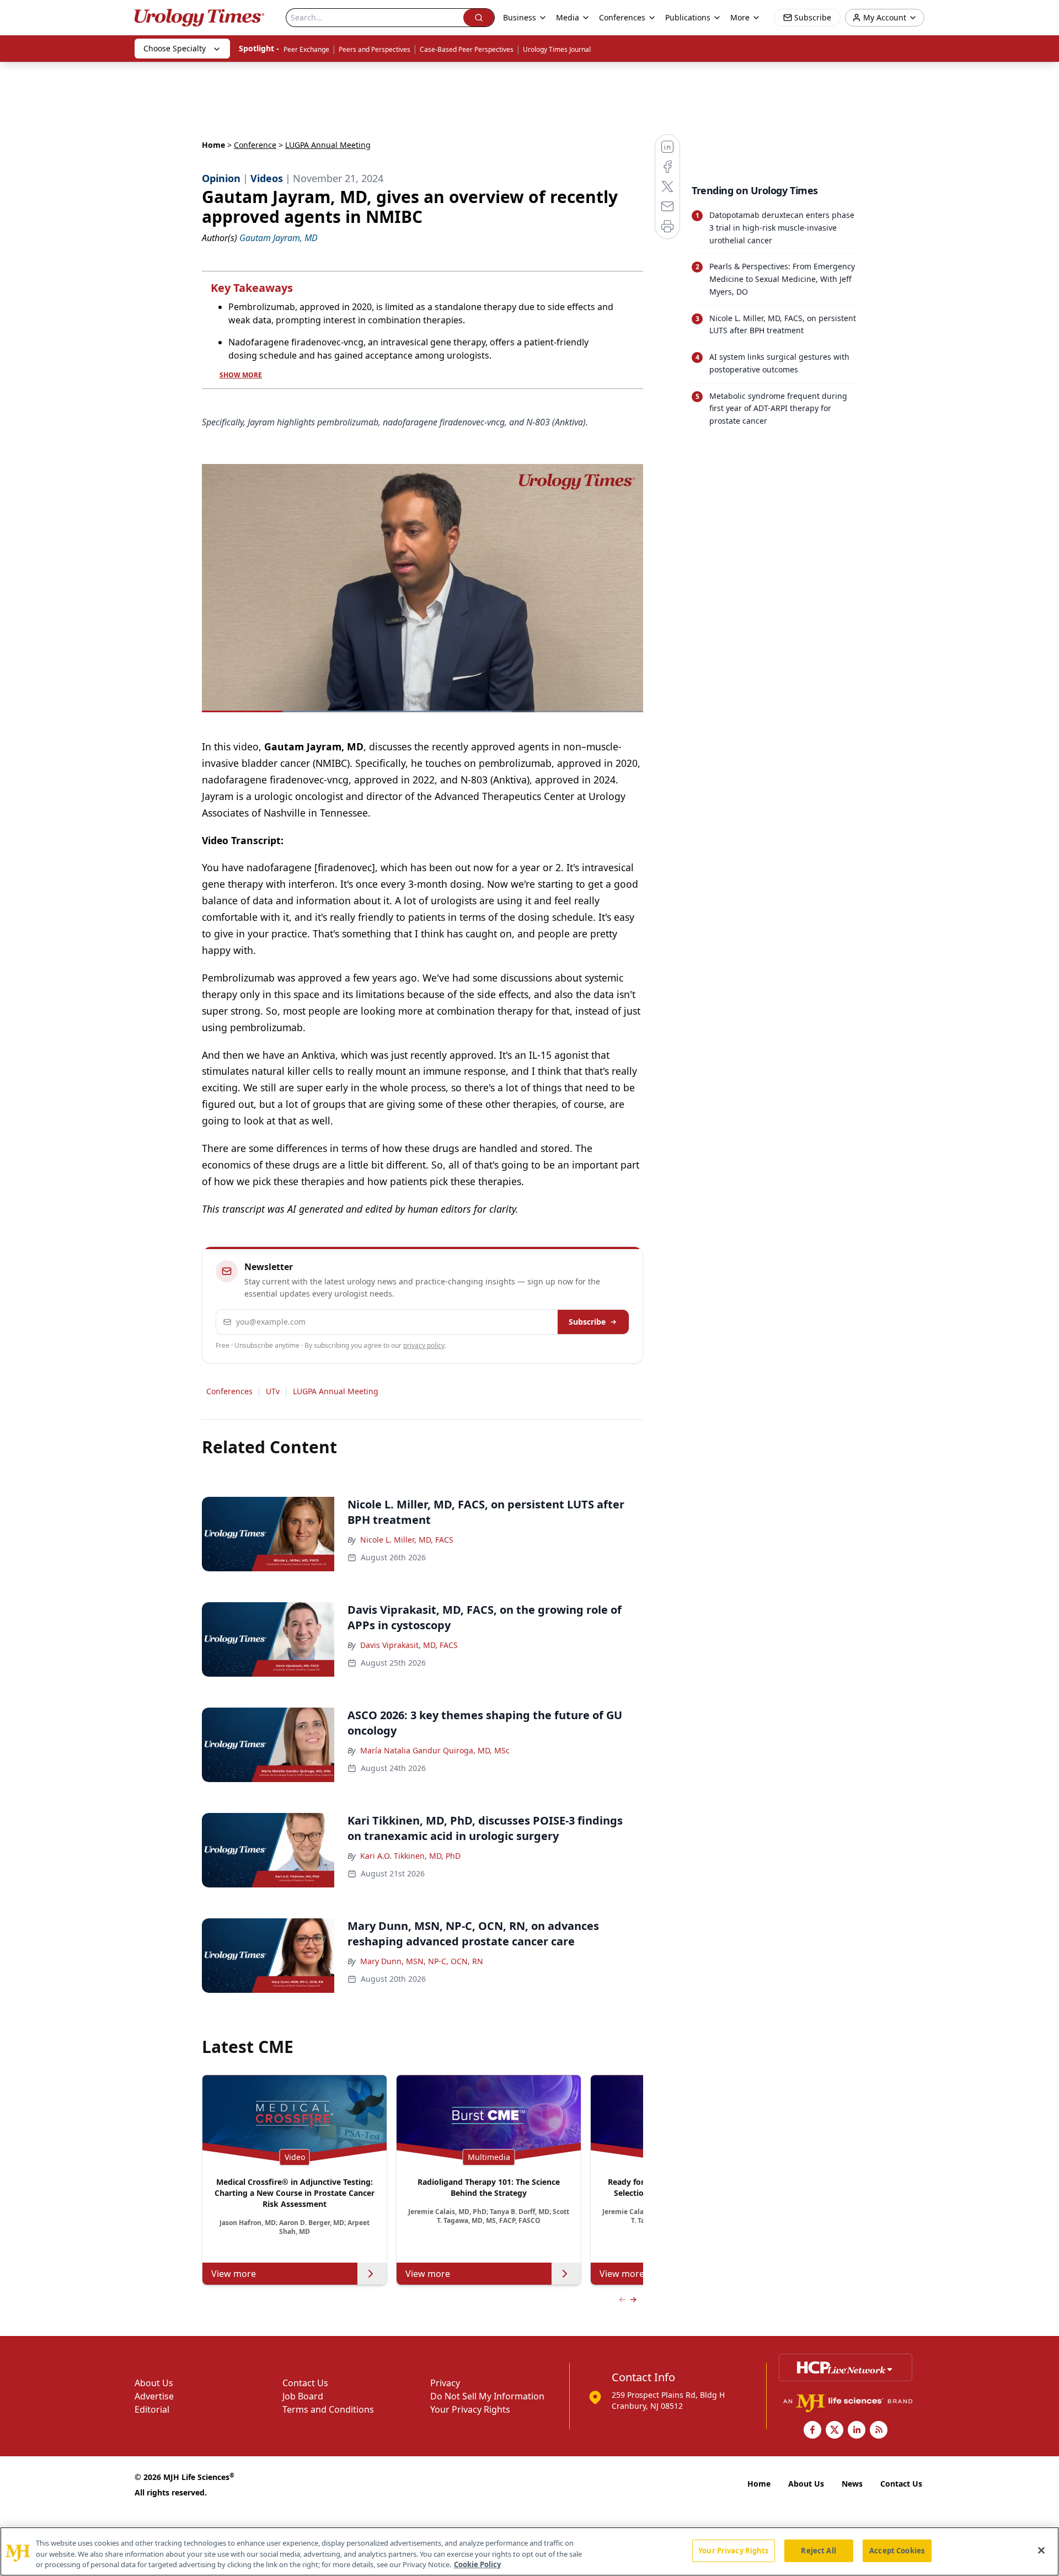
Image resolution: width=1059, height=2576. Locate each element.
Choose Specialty (175, 48)
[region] (529, 2551)
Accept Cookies (897, 2550)
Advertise (154, 2396)
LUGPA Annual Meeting (336, 1391)
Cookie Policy (477, 2564)
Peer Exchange (306, 49)
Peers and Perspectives (375, 49)
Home (213, 145)
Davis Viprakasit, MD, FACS (409, 1645)
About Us (154, 2383)
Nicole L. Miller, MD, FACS (407, 1540)
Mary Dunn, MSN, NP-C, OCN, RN (422, 1961)
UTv (273, 1391)
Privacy (445, 2383)
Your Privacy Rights (470, 2409)
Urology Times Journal (557, 49)
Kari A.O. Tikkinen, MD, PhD (410, 1856)
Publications (688, 17)
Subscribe (587, 1322)
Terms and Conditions (328, 2409)
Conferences (622, 17)
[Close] (1041, 2550)
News (852, 2484)
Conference (255, 145)
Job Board (303, 2396)
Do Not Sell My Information (487, 2396)
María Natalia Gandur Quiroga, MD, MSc (435, 1750)
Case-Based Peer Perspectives (467, 49)
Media (568, 17)
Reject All (818, 2550)
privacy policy (424, 1345)
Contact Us (305, 2383)
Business (520, 17)
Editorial (152, 2409)
